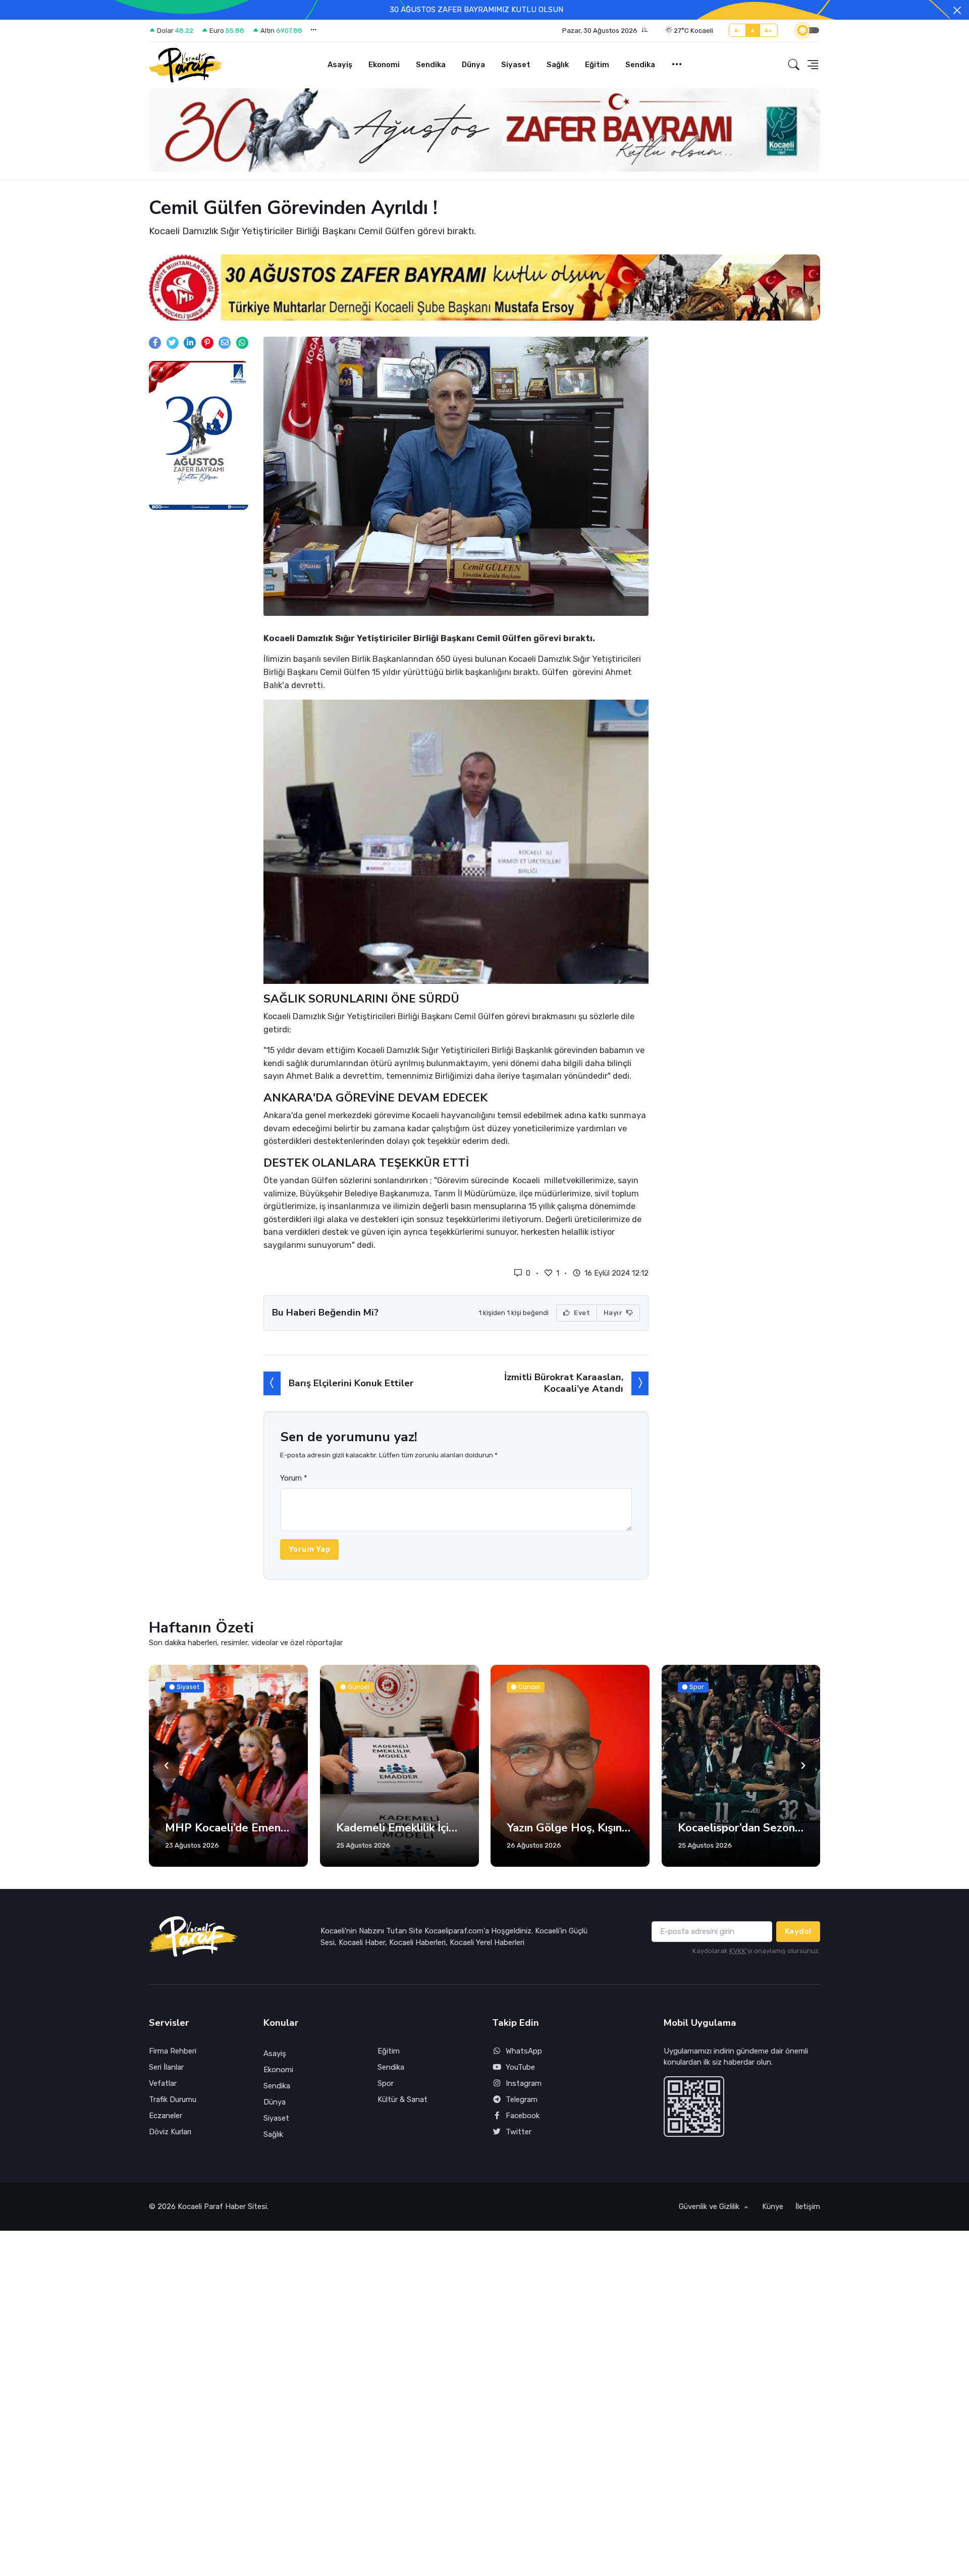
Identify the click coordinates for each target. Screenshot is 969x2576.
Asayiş (340, 65)
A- (738, 31)
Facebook (523, 2121)
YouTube (520, 2073)
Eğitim (597, 65)
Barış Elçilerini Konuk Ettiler (351, 1389)
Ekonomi (384, 65)
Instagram (524, 2089)
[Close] (957, 10)
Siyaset (516, 65)
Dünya (473, 65)
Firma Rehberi (173, 2057)
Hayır (614, 1318)
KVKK (738, 1956)
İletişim (808, 2212)
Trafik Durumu (173, 2105)
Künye (773, 2212)
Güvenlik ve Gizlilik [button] (710, 2212)
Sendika (431, 65)
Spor (386, 2089)
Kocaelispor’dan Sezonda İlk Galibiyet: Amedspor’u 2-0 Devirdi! (570, 1833)
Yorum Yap (310, 1555)
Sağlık (558, 65)
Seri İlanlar (166, 2073)
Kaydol (798, 1937)
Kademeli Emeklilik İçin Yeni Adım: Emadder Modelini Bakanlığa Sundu (228, 1833)
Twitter (519, 2137)
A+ (768, 31)
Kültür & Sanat (402, 2105)
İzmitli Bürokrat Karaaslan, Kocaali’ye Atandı (564, 1388)
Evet (581, 1318)
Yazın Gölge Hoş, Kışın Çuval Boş (399, 1833)
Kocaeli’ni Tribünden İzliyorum (741, 1833)
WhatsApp (524, 2057)
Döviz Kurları (170, 2137)
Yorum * (294, 1484)
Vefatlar (163, 2089)
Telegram (522, 2105)
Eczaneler (166, 2121)
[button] (605, 31)
